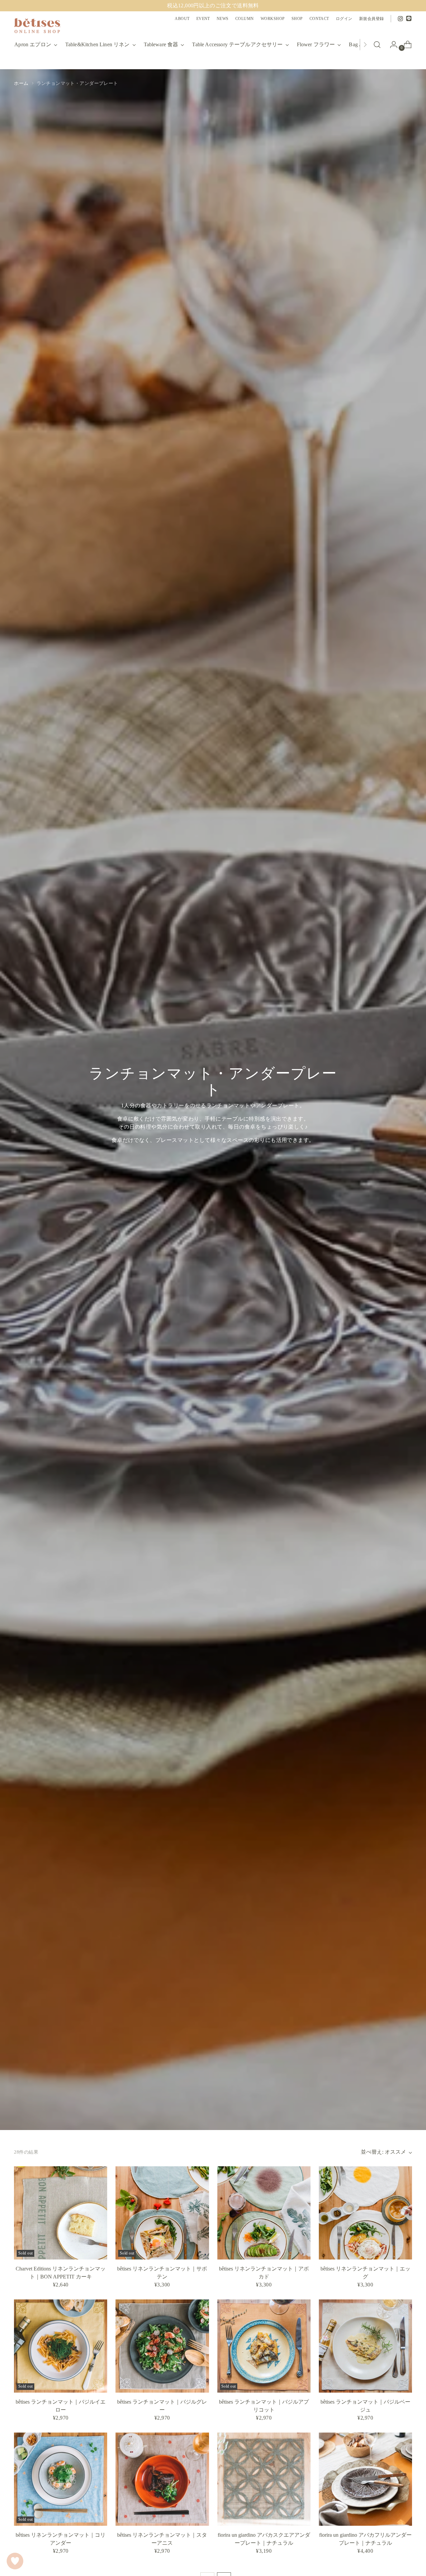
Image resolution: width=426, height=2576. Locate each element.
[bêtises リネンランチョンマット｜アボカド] (264, 2213)
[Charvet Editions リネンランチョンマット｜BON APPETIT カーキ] (61, 2213)
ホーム (21, 83)
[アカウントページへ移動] (391, 45)
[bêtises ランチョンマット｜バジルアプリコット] (264, 2346)
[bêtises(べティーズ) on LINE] (409, 19)
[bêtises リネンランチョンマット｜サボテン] (162, 2213)
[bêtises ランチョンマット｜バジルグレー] (162, 2346)
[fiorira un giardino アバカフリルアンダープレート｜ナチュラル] (365, 2479)
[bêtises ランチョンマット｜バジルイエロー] (61, 2346)
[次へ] (365, 45)
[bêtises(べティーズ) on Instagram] (400, 19)
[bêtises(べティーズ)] (37, 26)
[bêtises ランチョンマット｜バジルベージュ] (365, 2346)
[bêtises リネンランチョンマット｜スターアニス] (162, 2479)
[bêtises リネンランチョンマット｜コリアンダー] (61, 2479)
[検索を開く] (377, 45)
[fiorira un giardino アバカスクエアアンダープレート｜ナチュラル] (264, 2479)
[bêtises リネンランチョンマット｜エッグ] (365, 2213)
